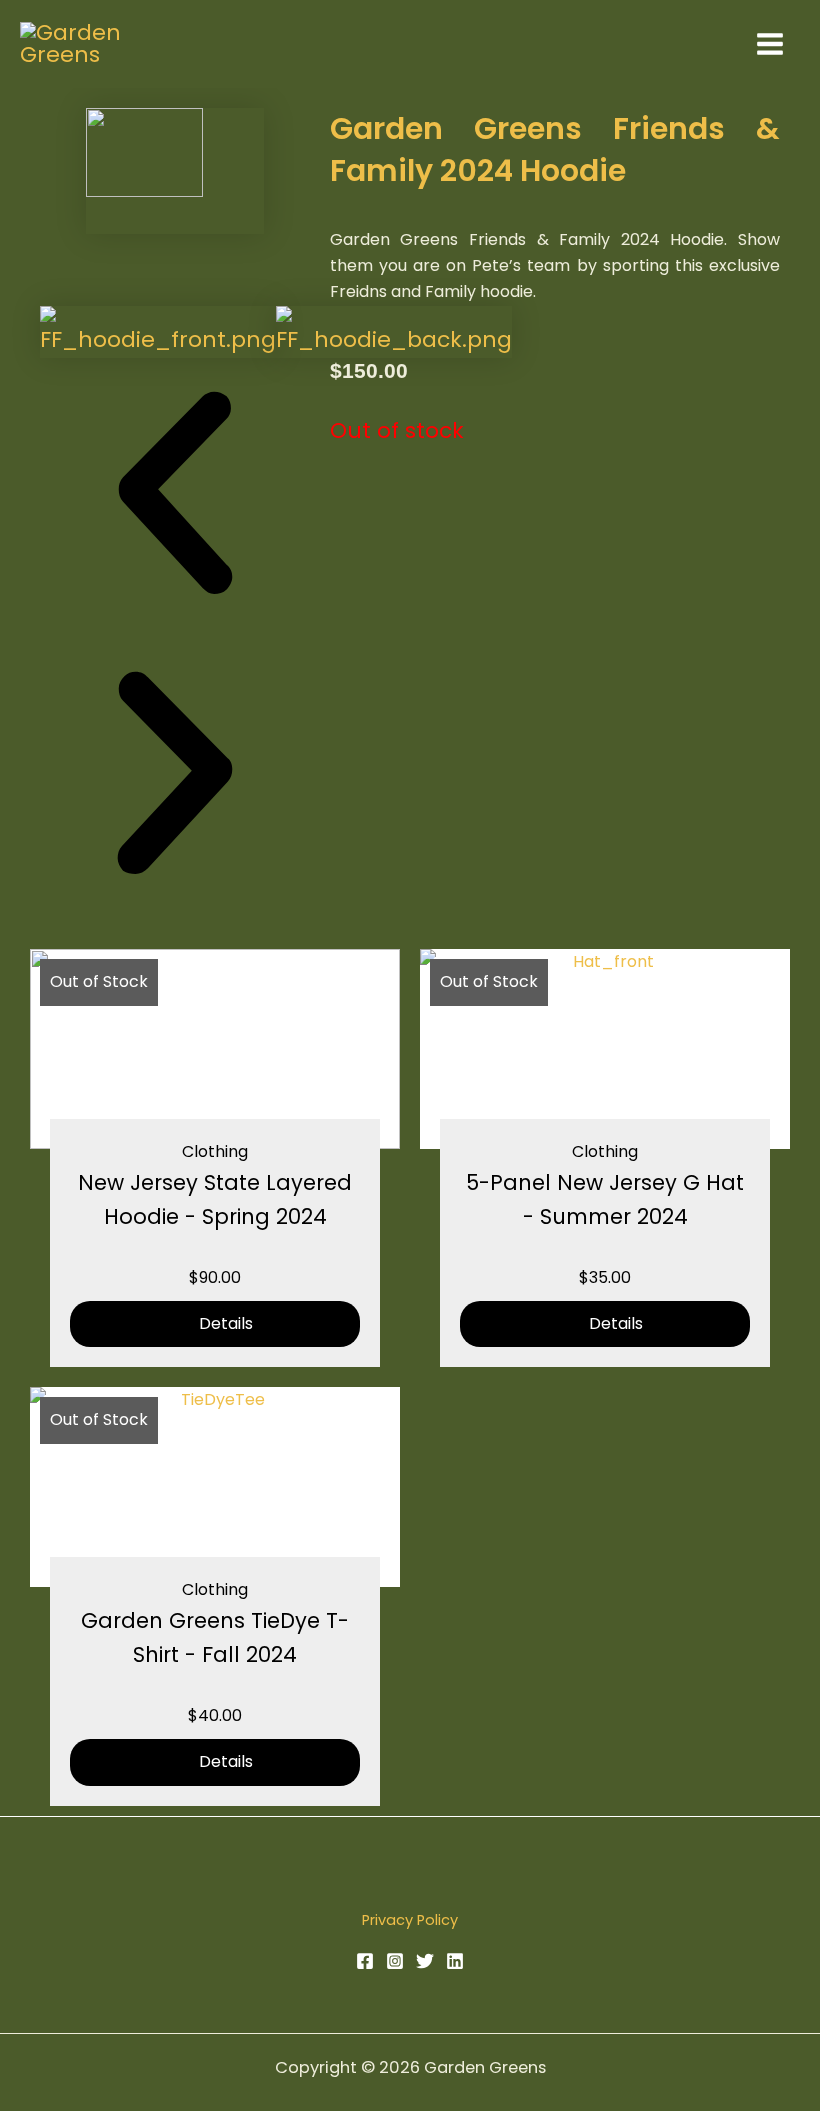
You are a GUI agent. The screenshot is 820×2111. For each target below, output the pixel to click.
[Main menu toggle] (769, 43)
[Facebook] (365, 1961)
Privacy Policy (410, 1920)
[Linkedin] (455, 1961)
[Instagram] (395, 1961)
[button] (175, 498)
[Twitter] (425, 1961)
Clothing (215, 1151)
